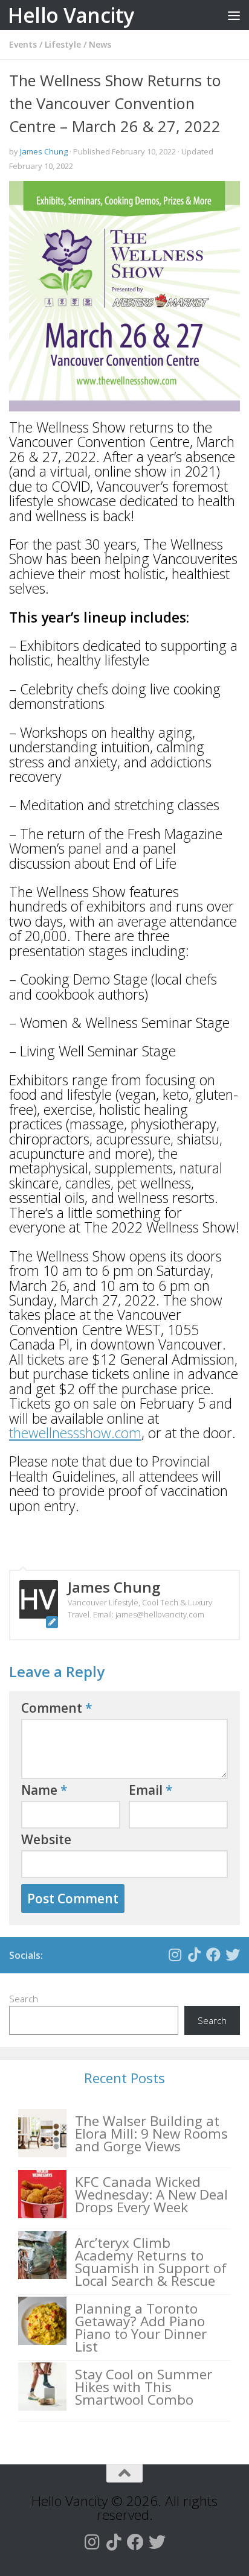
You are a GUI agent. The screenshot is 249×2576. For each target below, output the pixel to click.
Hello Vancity (71, 15)
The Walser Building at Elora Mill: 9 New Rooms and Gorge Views (151, 2133)
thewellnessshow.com (75, 1433)
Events (23, 44)
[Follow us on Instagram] (175, 1955)
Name (44, 1790)
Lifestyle (63, 44)
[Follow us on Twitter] (233, 1955)
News (100, 44)
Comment (57, 1708)
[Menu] (234, 15)
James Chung (44, 151)
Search (24, 1999)
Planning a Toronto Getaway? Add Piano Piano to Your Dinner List (141, 2327)
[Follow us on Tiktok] (194, 1955)
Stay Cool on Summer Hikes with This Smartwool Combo (144, 2387)
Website (46, 1839)
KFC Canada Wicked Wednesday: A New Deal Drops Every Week (151, 2194)
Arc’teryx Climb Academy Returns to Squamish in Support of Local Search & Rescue (151, 2262)
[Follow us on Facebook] (213, 1955)
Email (151, 1790)
